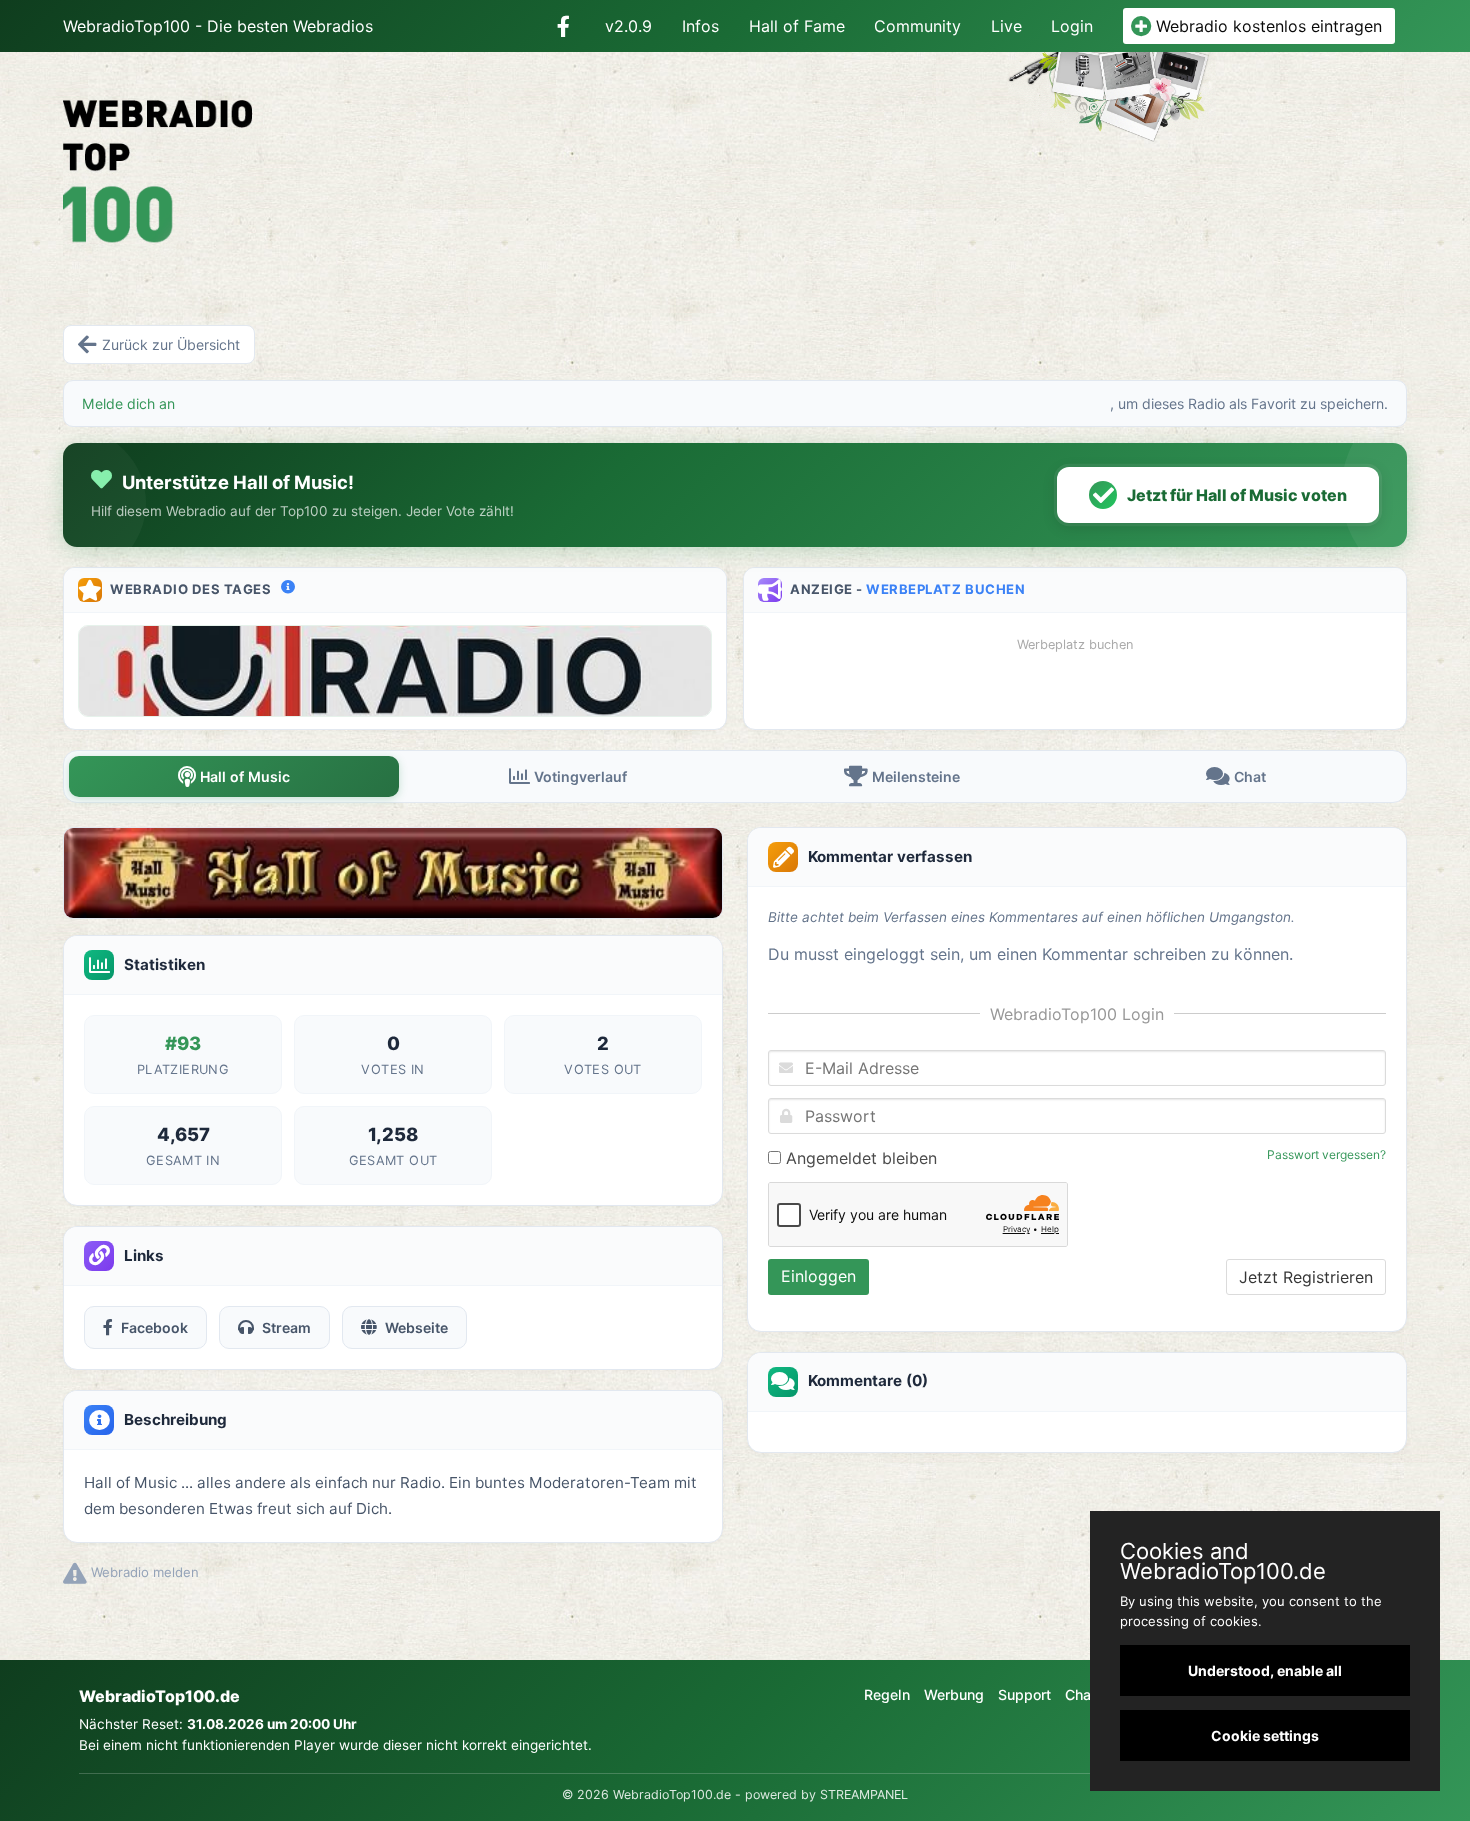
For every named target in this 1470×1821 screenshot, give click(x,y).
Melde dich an (128, 403)
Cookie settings (1265, 1735)
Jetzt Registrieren (1306, 1277)
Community (917, 26)
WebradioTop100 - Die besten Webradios (218, 26)
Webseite (416, 1327)
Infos (700, 26)
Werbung (954, 1694)
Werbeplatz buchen (945, 589)
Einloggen (818, 1276)
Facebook (154, 1327)
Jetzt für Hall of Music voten (1237, 495)
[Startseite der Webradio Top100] (279, 156)
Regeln (887, 1694)
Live (1006, 26)
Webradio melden (143, 1572)
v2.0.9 (628, 26)
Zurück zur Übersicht (171, 344)
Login (1072, 26)
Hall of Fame (797, 26)
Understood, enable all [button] (1265, 1670)
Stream (286, 1327)
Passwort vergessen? (1326, 1154)
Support (1024, 1694)
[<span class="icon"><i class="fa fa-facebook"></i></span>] (564, 26)
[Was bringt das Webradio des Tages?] (288, 587)
